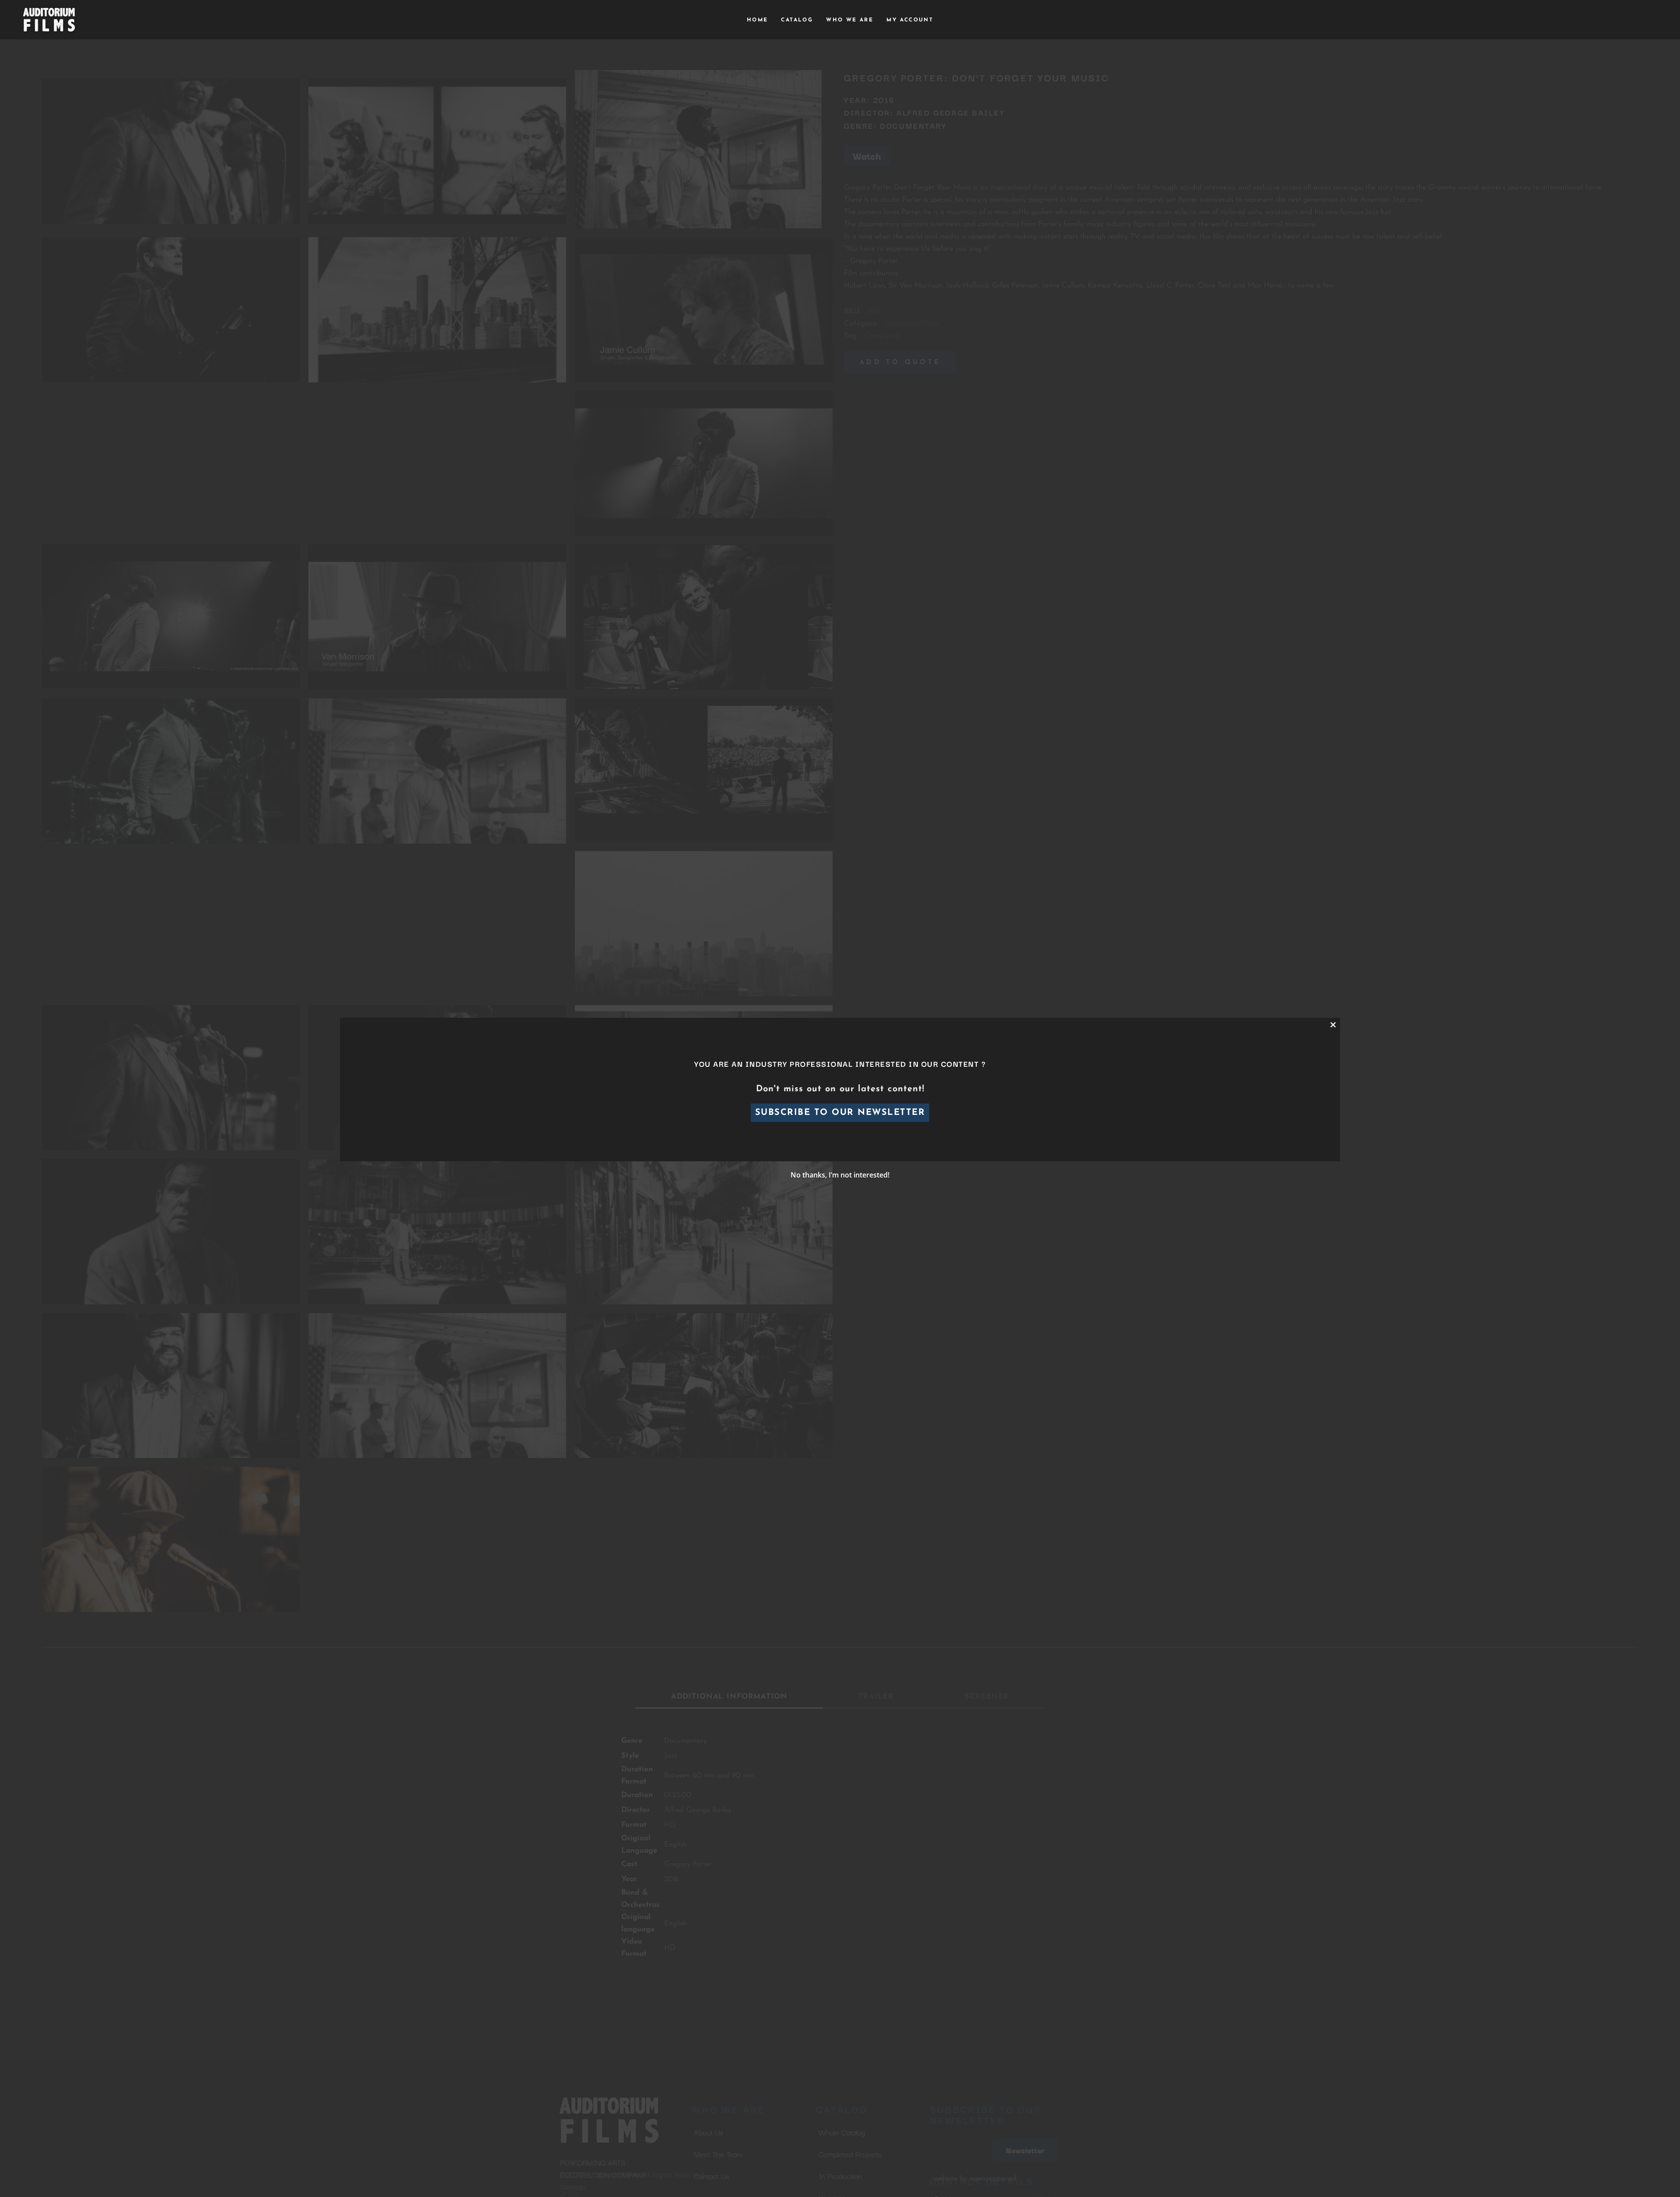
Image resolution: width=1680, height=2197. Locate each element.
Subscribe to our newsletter (840, 1113)
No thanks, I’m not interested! (840, 1175)
